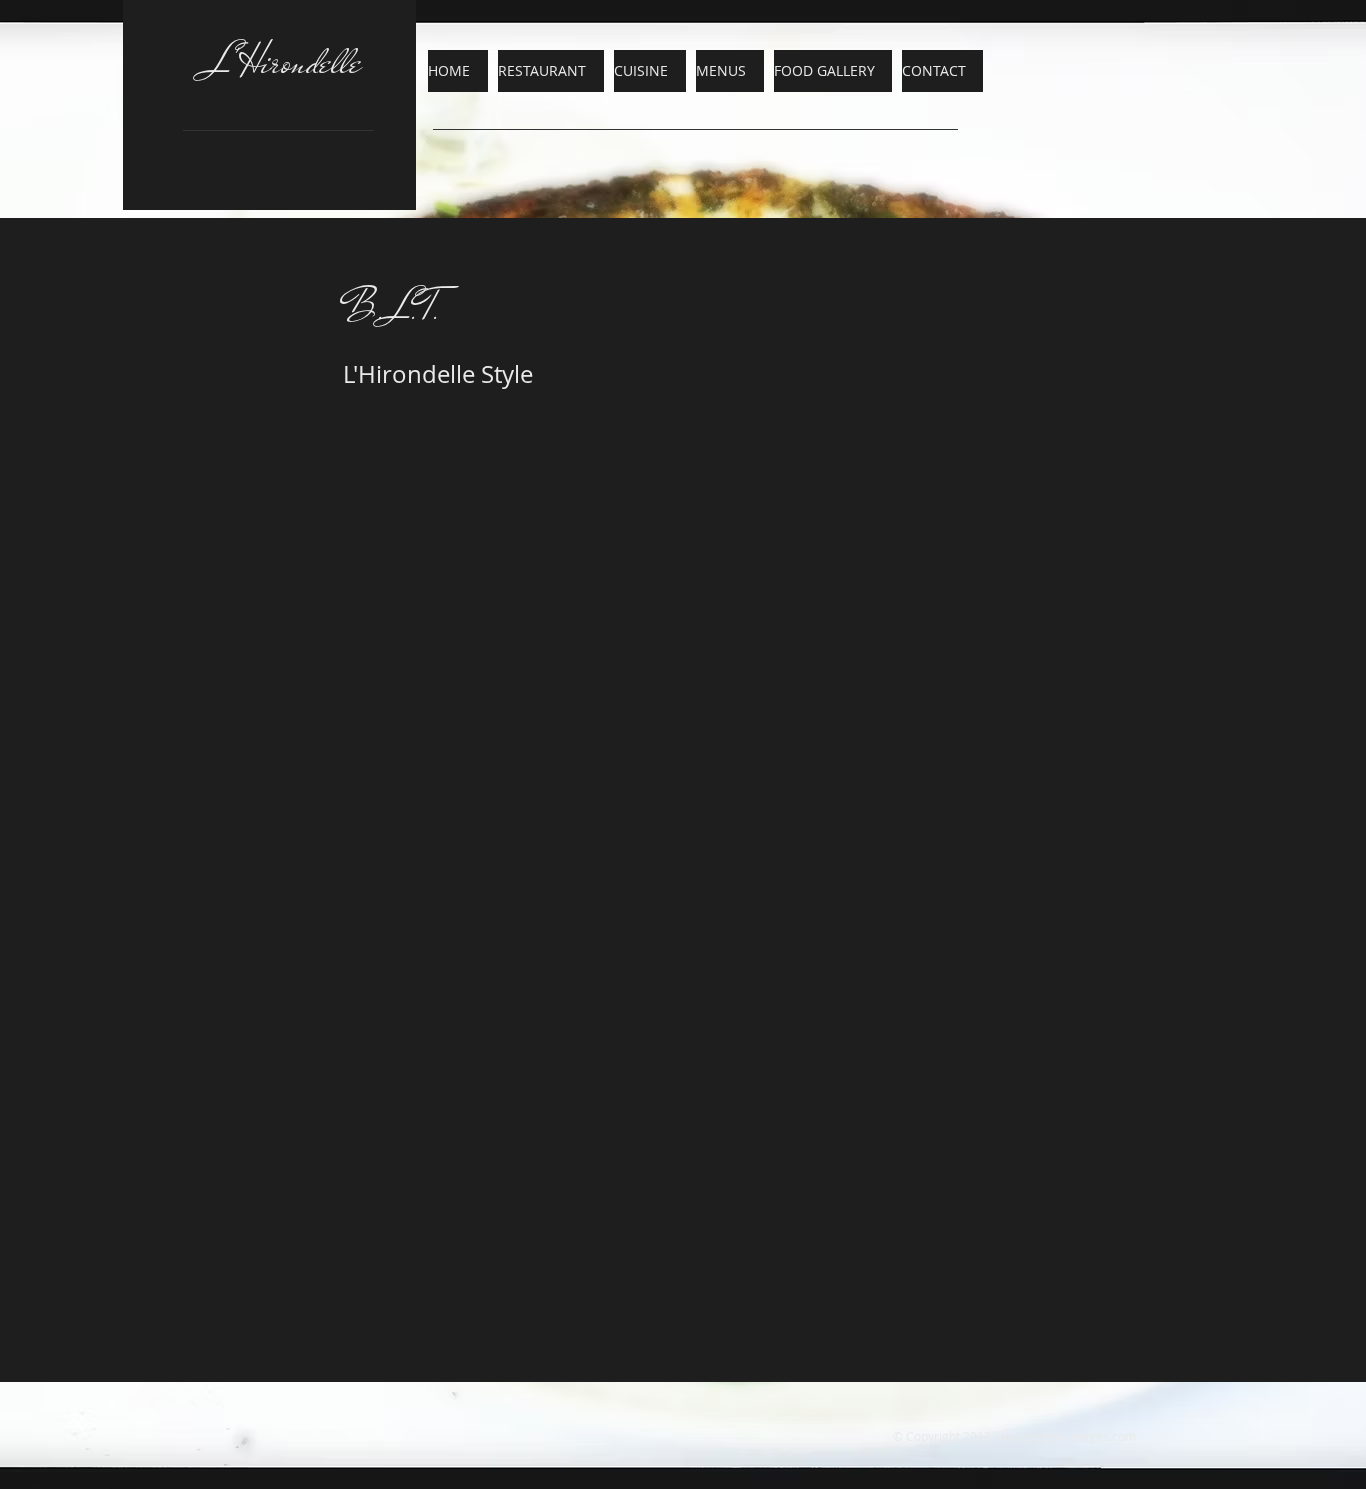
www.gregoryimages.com (1065, 1436)
